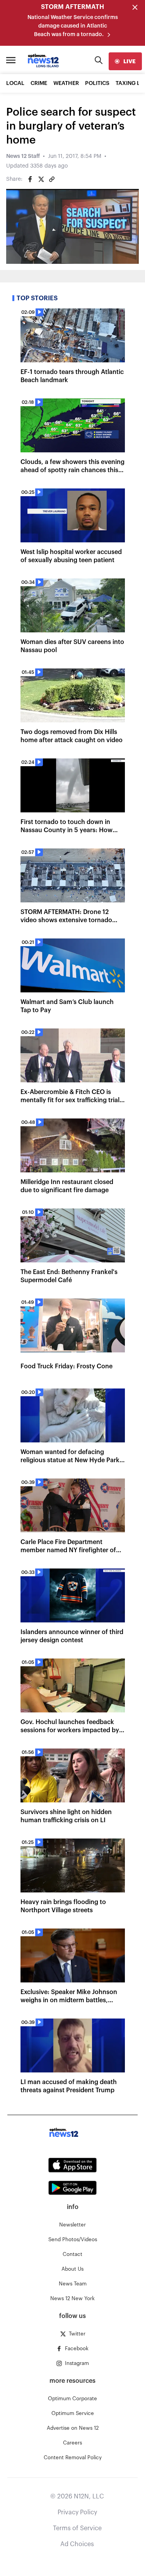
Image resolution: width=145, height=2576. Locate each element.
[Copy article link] (52, 179)
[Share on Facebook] (30, 179)
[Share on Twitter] (41, 179)
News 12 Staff (23, 156)
